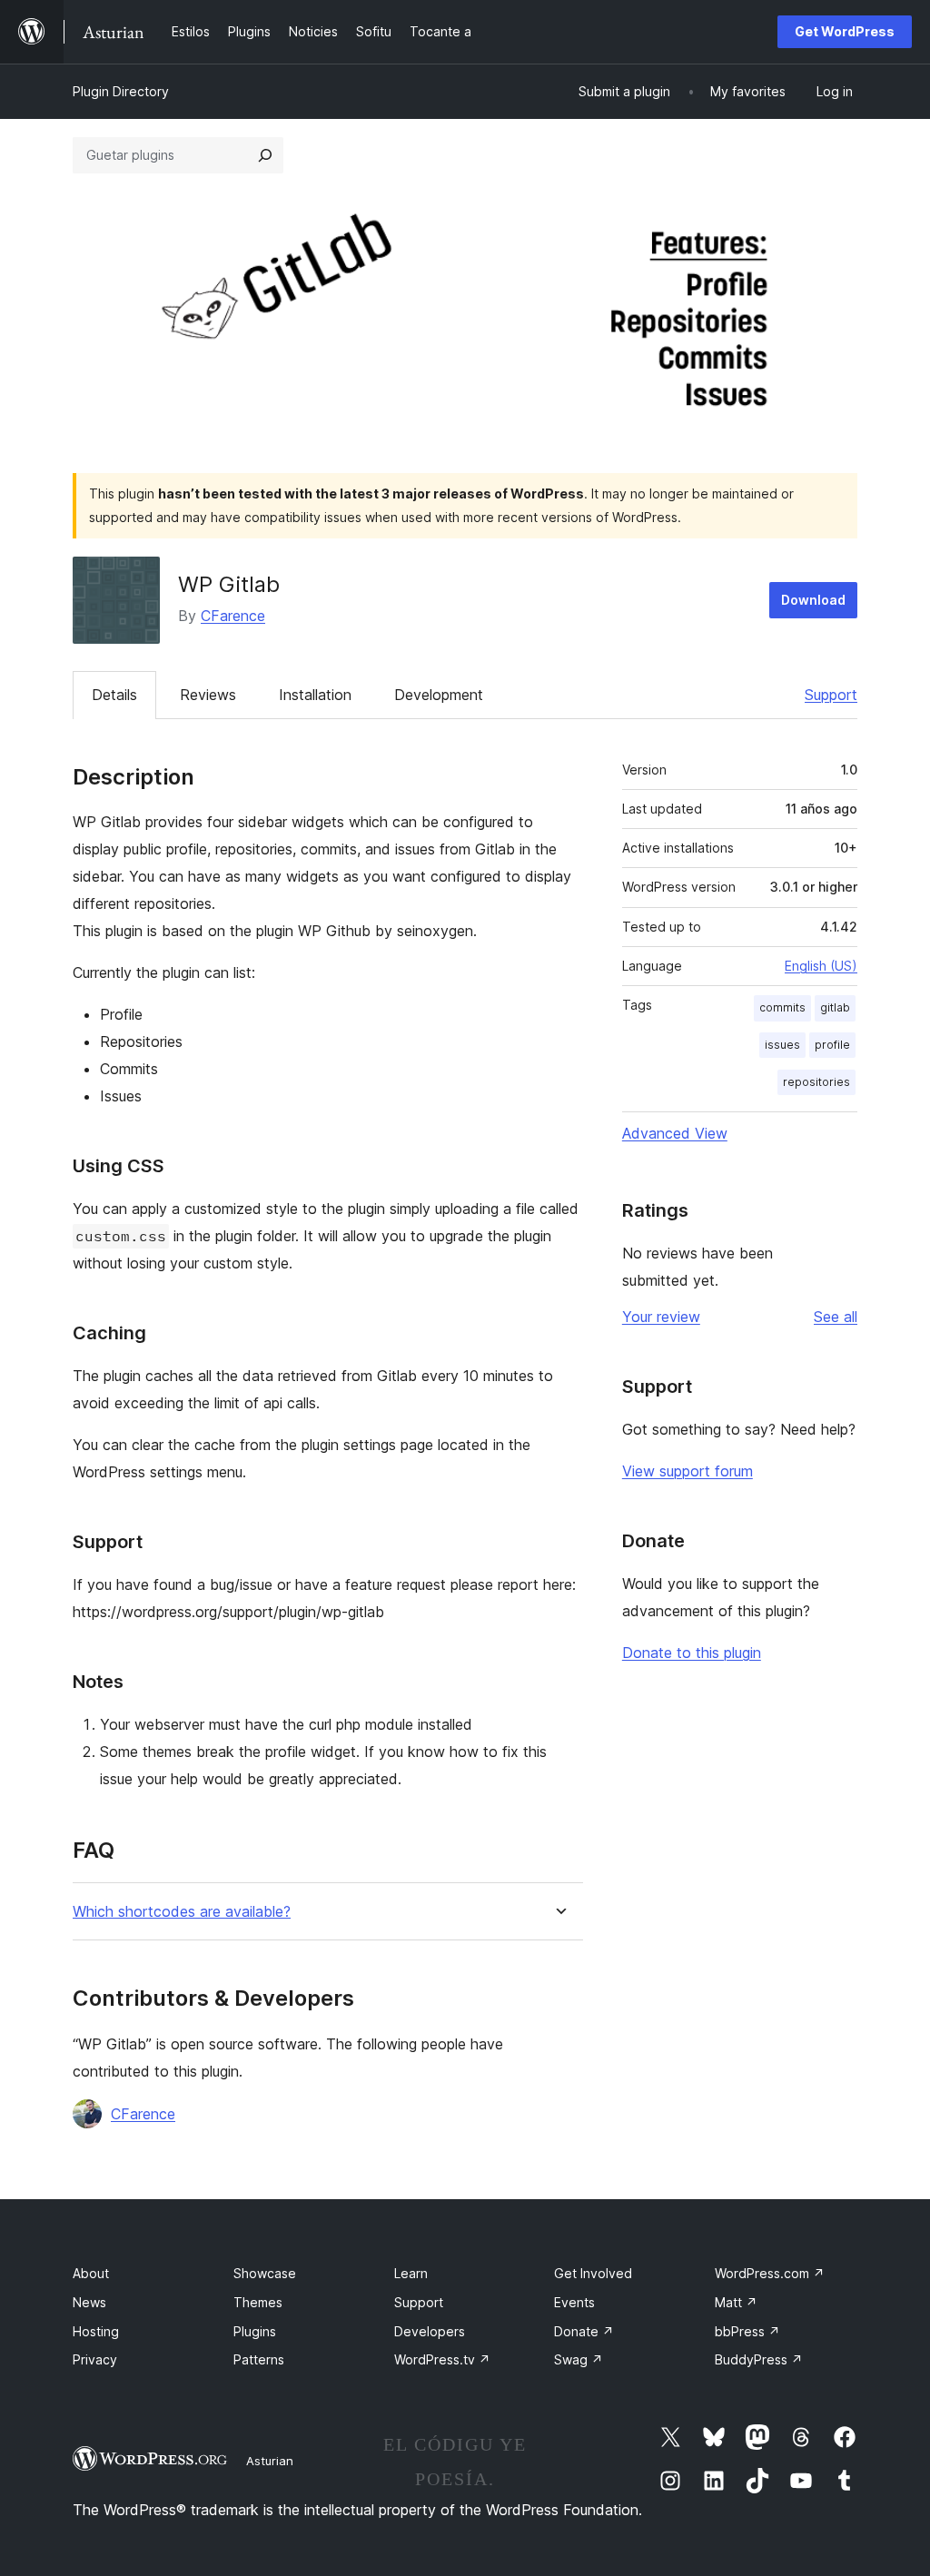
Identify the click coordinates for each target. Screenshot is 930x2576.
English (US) (821, 966)
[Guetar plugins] (265, 155)
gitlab (835, 1007)
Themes (258, 2302)
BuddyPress (759, 2359)
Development (439, 695)
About (91, 2273)
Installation (315, 695)
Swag (579, 2359)
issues (782, 1045)
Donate (584, 2331)
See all (836, 1317)
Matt (736, 2302)
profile (832, 1045)
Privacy (95, 2359)
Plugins (255, 2331)
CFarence (233, 616)
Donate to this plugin (692, 1653)
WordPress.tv (442, 2359)
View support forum (688, 1471)
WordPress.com (770, 2273)
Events (574, 2302)
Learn (411, 2273)
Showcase (265, 2273)
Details (114, 695)
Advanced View (675, 1133)
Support (831, 695)
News (89, 2302)
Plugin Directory (121, 91)
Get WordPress (845, 31)
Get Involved (593, 2273)
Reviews (208, 695)
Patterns (259, 2359)
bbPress (747, 2331)
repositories (816, 1082)
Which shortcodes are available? (182, 1912)
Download (813, 600)
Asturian (270, 2461)
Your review (661, 1317)
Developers (430, 2331)
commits (782, 1007)
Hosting (96, 2331)
